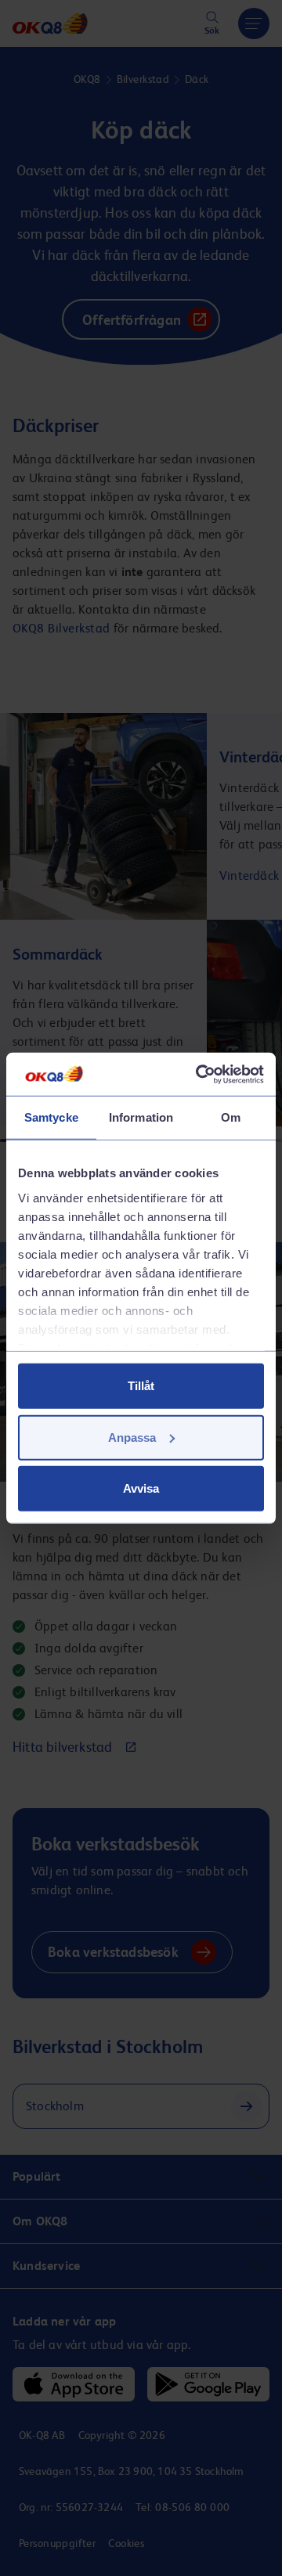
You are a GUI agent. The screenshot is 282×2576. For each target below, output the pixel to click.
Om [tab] (231, 1117)
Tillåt (141, 1386)
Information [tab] (141, 1117)
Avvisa (141, 1488)
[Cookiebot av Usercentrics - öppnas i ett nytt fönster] (199, 1074)
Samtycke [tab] (51, 1117)
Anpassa (132, 1437)
